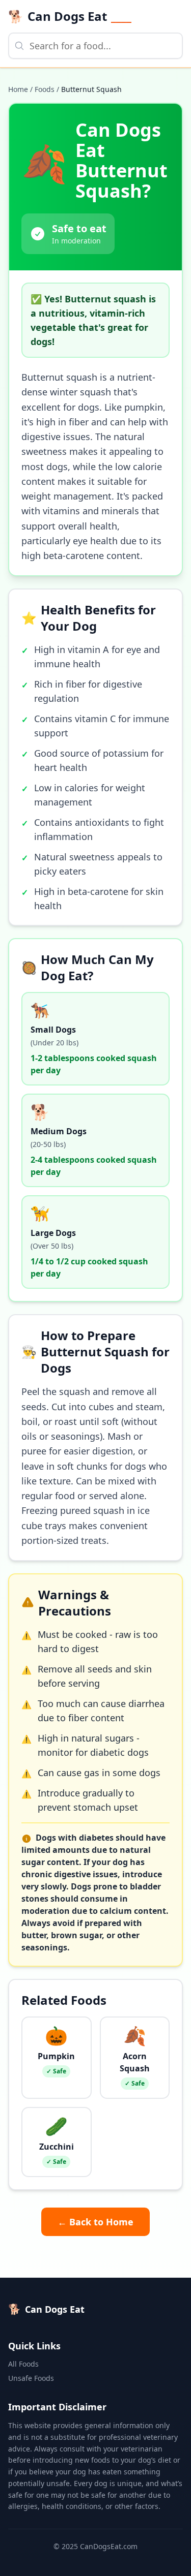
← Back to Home (95, 2222)
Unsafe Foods (31, 2378)
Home (18, 89)
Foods (45, 89)
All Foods (23, 2364)
